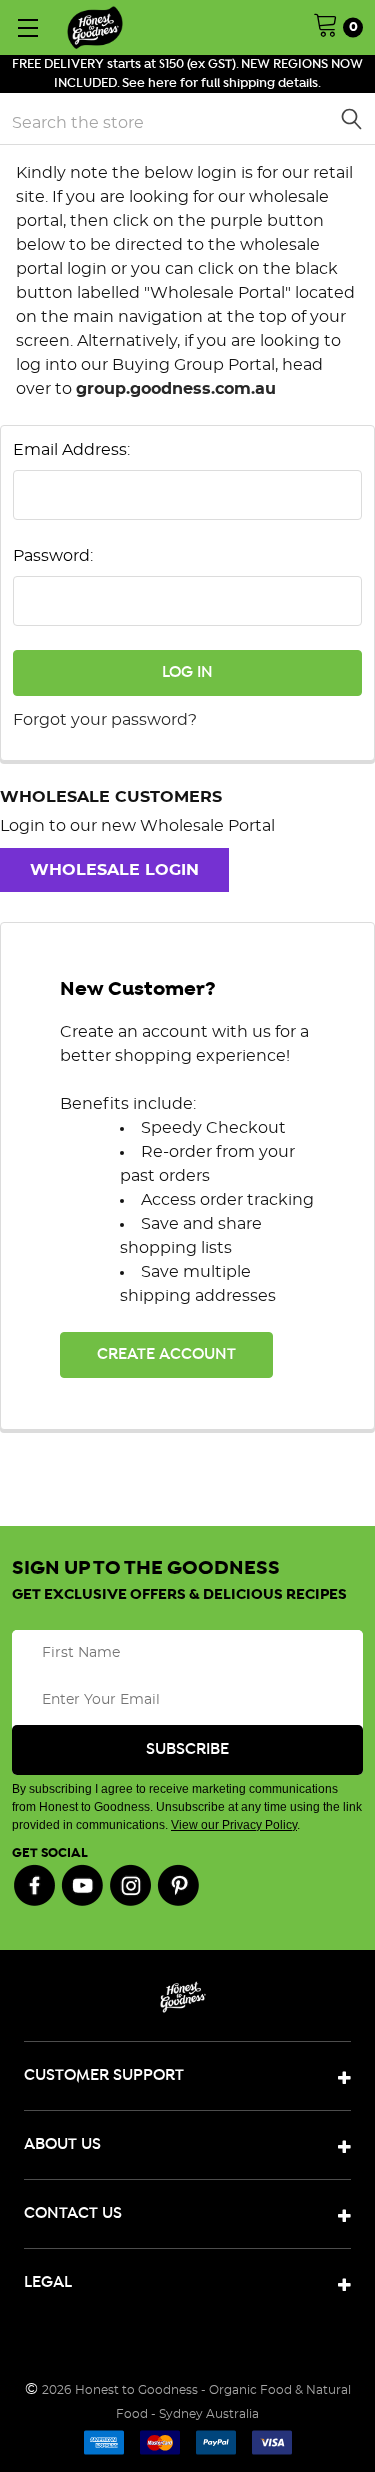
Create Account (166, 1354)
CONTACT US (73, 2213)
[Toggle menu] (27, 27)
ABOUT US (62, 2144)
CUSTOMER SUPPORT (104, 2075)
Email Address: (71, 450)
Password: (53, 556)
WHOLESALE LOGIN (114, 870)
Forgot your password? (105, 720)
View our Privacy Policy (234, 1825)
